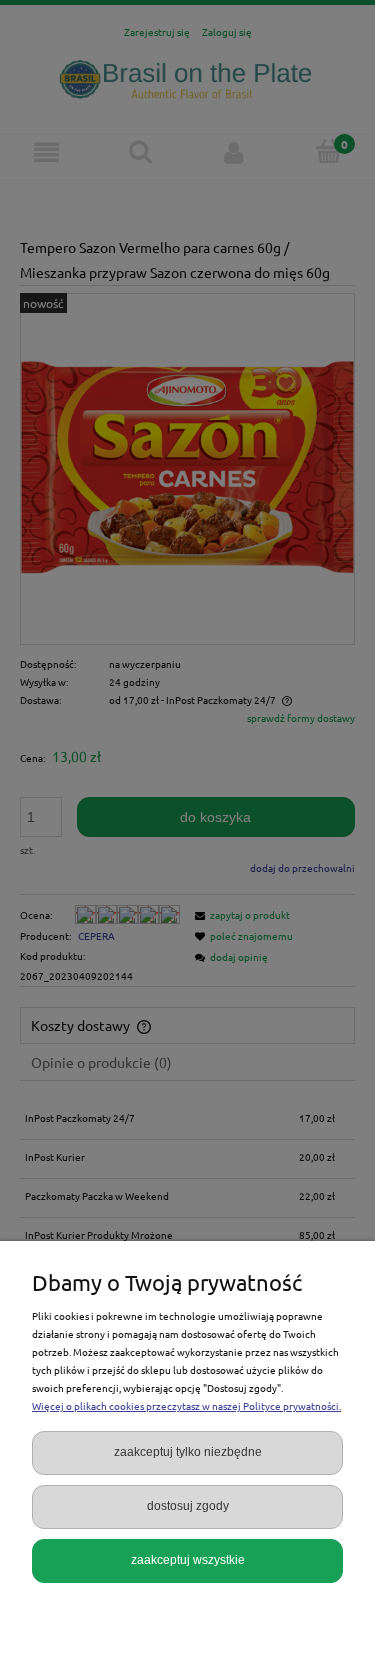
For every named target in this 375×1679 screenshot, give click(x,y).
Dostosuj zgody (188, 1506)
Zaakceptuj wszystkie (188, 1560)
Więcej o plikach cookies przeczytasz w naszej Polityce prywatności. (186, 1405)
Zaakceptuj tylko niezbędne (188, 1452)
